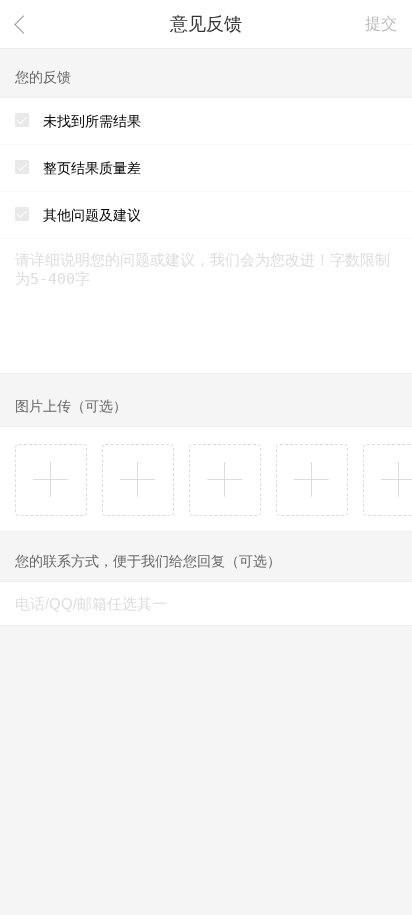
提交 (381, 23)
